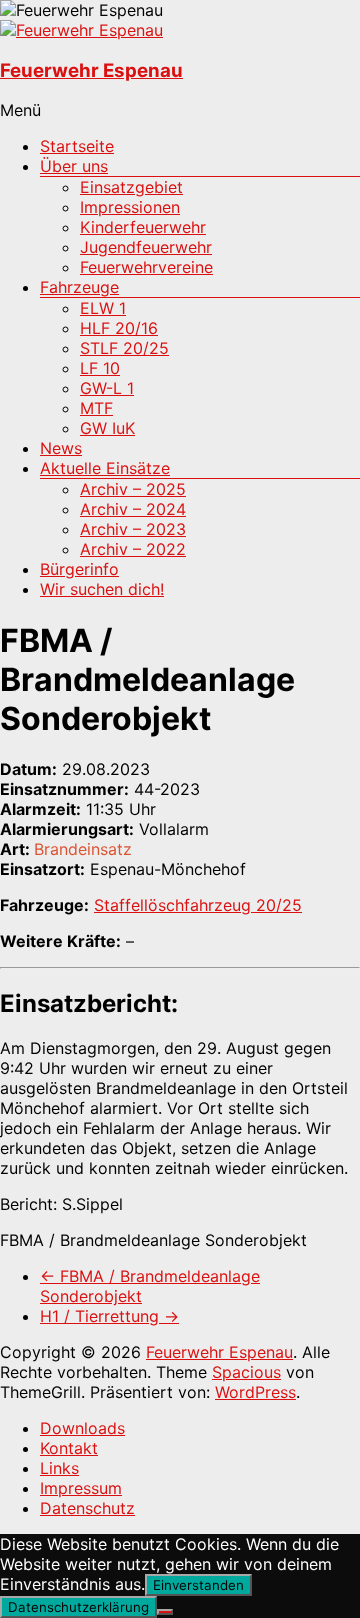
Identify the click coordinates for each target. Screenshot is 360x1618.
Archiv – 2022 (133, 549)
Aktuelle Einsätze (105, 468)
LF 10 (100, 368)
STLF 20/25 (124, 348)
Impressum (81, 1488)
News (61, 448)
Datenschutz (87, 1508)
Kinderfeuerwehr (143, 227)
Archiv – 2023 (133, 529)
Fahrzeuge (79, 287)
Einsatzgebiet (131, 187)
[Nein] (165, 1612)
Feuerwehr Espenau (91, 70)
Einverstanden (198, 1585)
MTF (96, 408)
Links (59, 1468)
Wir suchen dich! (102, 589)
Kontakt (69, 1448)
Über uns (74, 166)
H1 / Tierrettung (109, 1316)
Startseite (77, 146)
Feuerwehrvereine (146, 267)
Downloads (82, 1428)
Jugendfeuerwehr (146, 247)
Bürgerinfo (79, 569)
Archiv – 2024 (133, 509)
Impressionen (130, 207)
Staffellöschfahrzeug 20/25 (198, 905)
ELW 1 (103, 308)
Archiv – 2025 (133, 489)
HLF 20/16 (119, 328)
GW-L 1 (107, 388)
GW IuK (107, 428)
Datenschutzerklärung (78, 1607)
